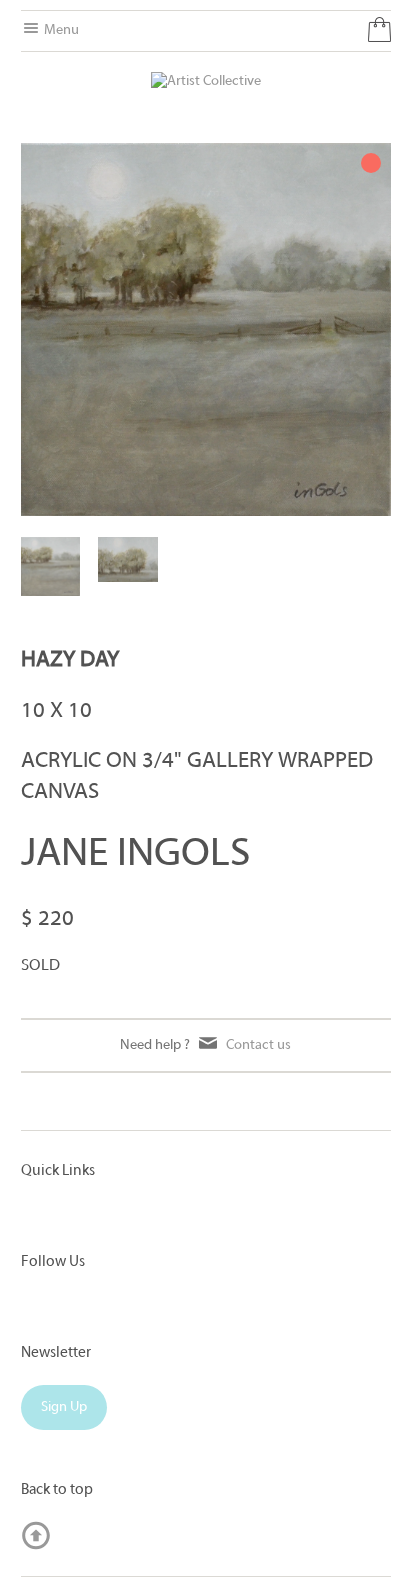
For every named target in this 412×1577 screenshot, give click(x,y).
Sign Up (64, 1407)
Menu (60, 30)
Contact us (258, 1045)
